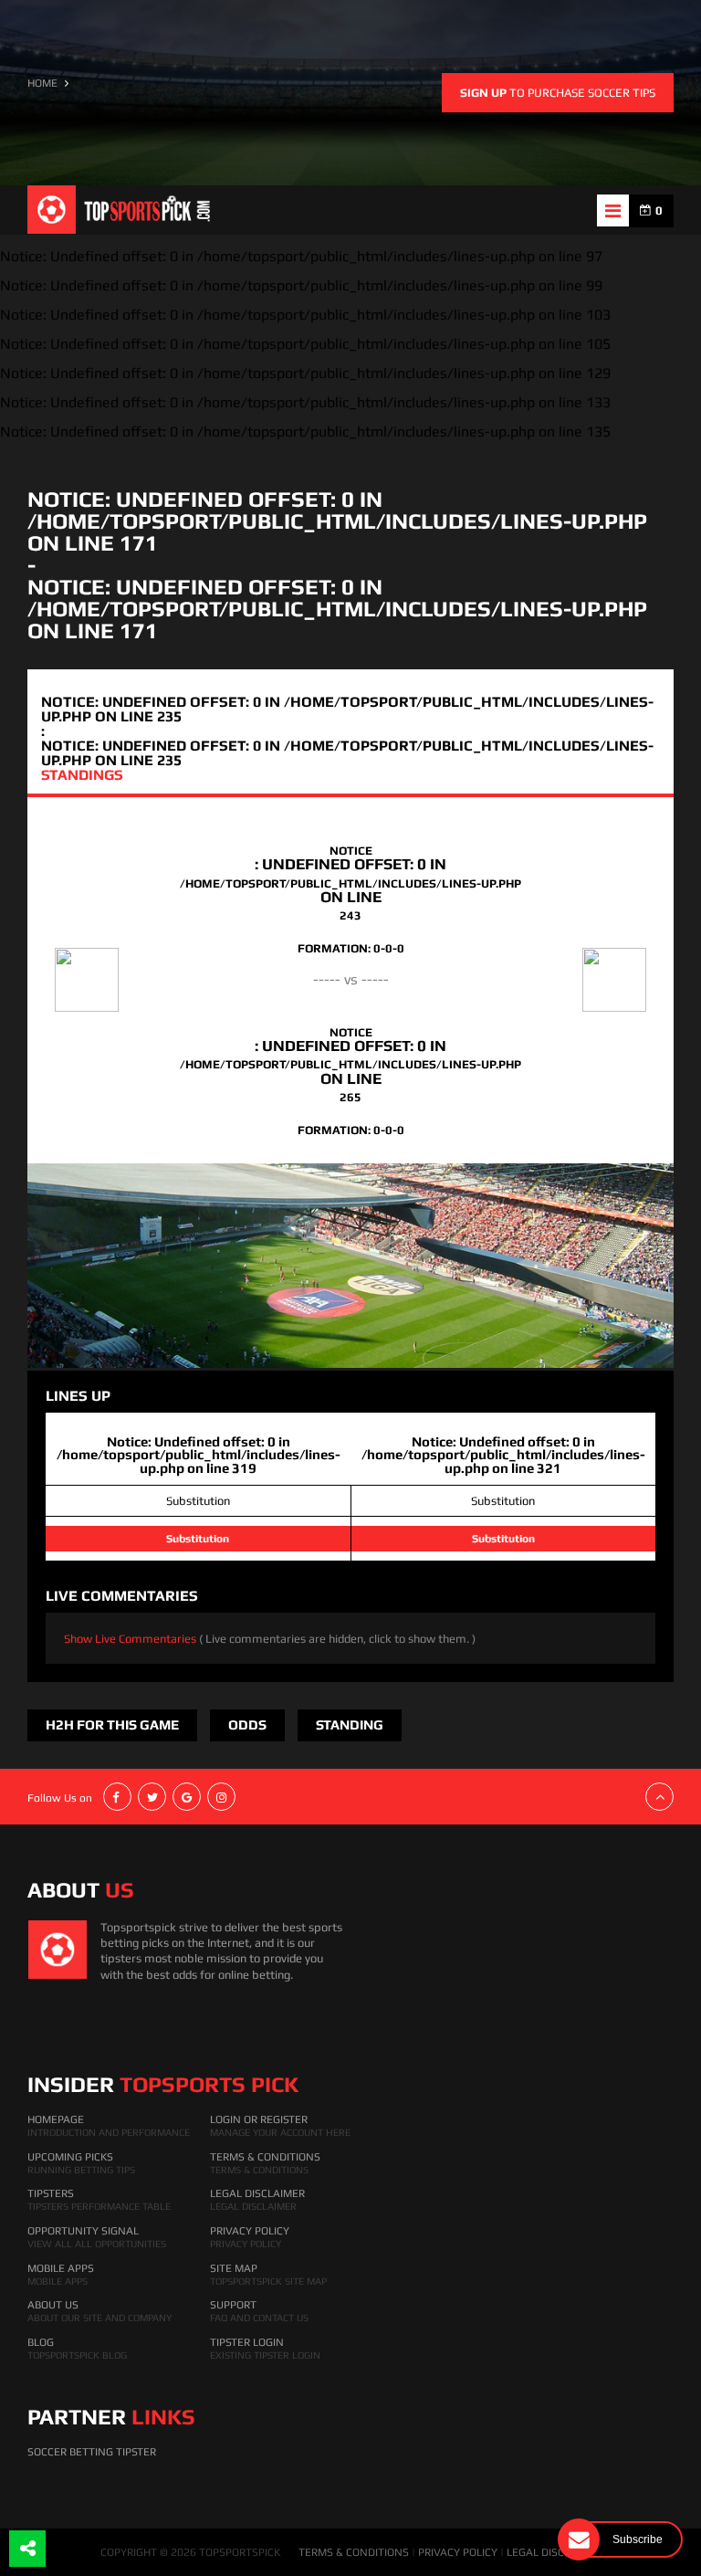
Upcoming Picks (70, 2157)
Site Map (234, 2268)
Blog (41, 2342)
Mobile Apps (61, 2268)
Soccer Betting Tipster (92, 2452)
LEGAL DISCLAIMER (554, 2552)
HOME (42, 83)
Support (233, 2305)
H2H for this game (112, 1724)
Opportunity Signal (83, 2231)
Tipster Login (247, 2342)
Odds (247, 1724)
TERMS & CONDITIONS (354, 2552)
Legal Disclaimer (257, 2193)
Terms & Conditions (265, 2157)
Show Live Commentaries (270, 1639)
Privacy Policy (250, 2231)
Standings (82, 775)
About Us (53, 2305)
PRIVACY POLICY (458, 2552)
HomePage (56, 2119)
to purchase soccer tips (558, 93)
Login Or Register (259, 2119)
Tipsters (51, 2193)
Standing (350, 1724)
